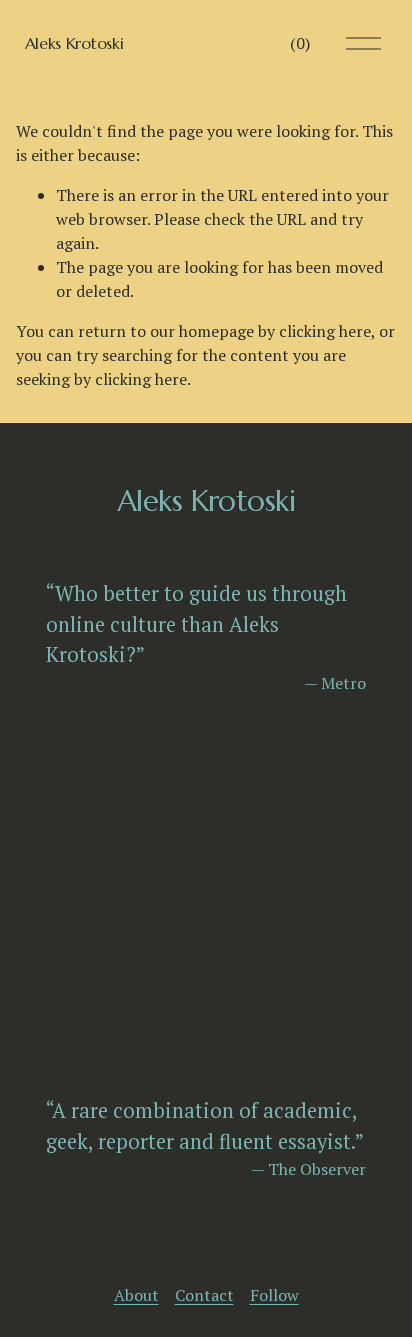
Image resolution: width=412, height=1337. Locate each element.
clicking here (325, 331)
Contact (204, 1295)
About (136, 1295)
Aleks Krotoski (74, 43)
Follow (274, 1295)
